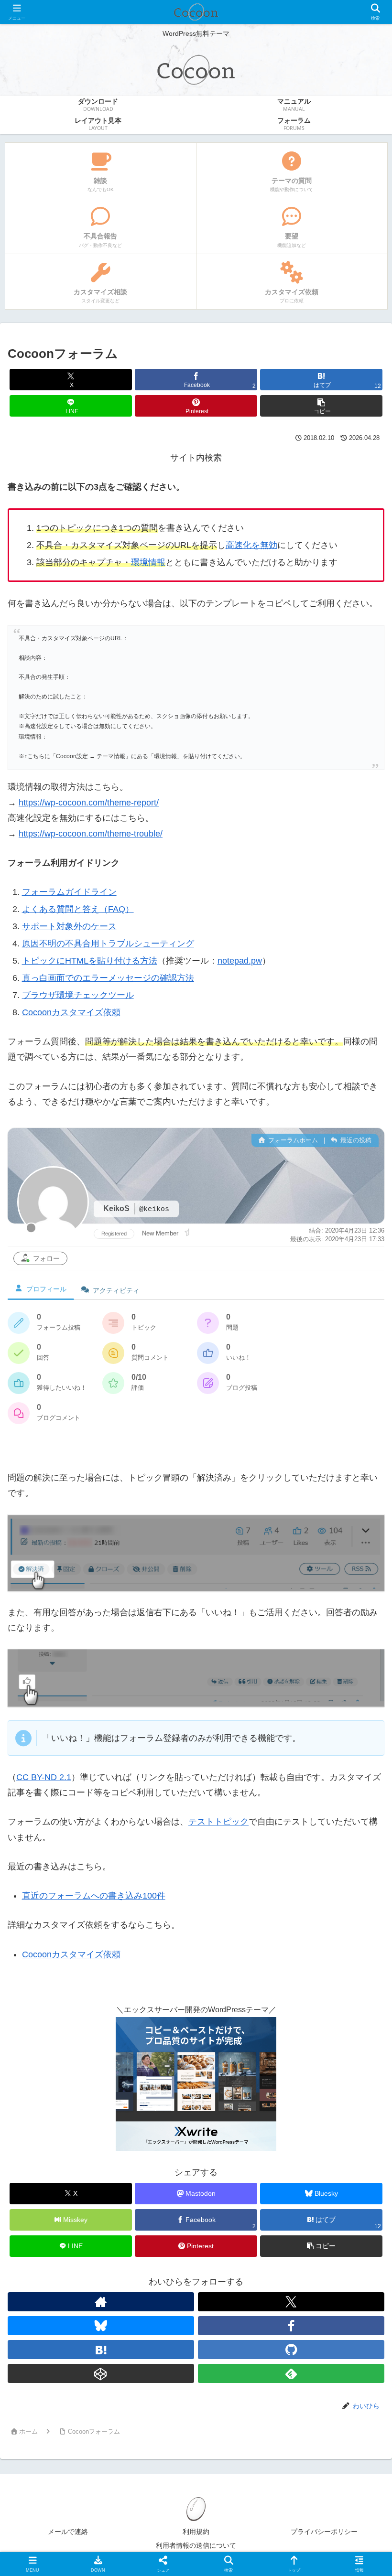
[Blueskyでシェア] (240, 2451)
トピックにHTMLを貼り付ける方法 (90, 961)
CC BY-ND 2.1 (44, 1777)
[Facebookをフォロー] (291, 2326)
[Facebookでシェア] (65, 2477)
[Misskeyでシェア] (327, 2451)
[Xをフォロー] (291, 2302)
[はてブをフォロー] (101, 2350)
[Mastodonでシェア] (152, 2451)
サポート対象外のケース (69, 926)
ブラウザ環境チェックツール (78, 995)
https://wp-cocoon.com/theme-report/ (89, 803)
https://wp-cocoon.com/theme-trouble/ (91, 834)
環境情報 (148, 562)
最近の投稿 (355, 1140)
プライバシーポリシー (324, 2532)
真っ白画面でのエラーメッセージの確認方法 (108, 978)
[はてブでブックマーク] (327, 2477)
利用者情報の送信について (196, 2545)
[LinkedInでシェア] (240, 2504)
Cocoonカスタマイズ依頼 (71, 1012)
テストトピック (218, 1822)
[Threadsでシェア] (152, 2477)
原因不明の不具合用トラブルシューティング (108, 944)
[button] (321, 406)
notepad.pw (240, 961)
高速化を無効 (251, 545)
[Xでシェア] (65, 2451)
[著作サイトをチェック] (101, 2302)
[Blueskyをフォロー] (101, 2326)
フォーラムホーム (292, 1140)
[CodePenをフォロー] (101, 2373)
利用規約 (196, 2532)
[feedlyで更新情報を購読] (291, 2373)
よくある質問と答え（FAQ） (78, 909)
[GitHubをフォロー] (291, 2350)
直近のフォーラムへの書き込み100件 (94, 1896)
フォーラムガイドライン (69, 892)
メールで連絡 (68, 2532)
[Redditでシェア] (240, 2477)
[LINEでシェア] (65, 2504)
